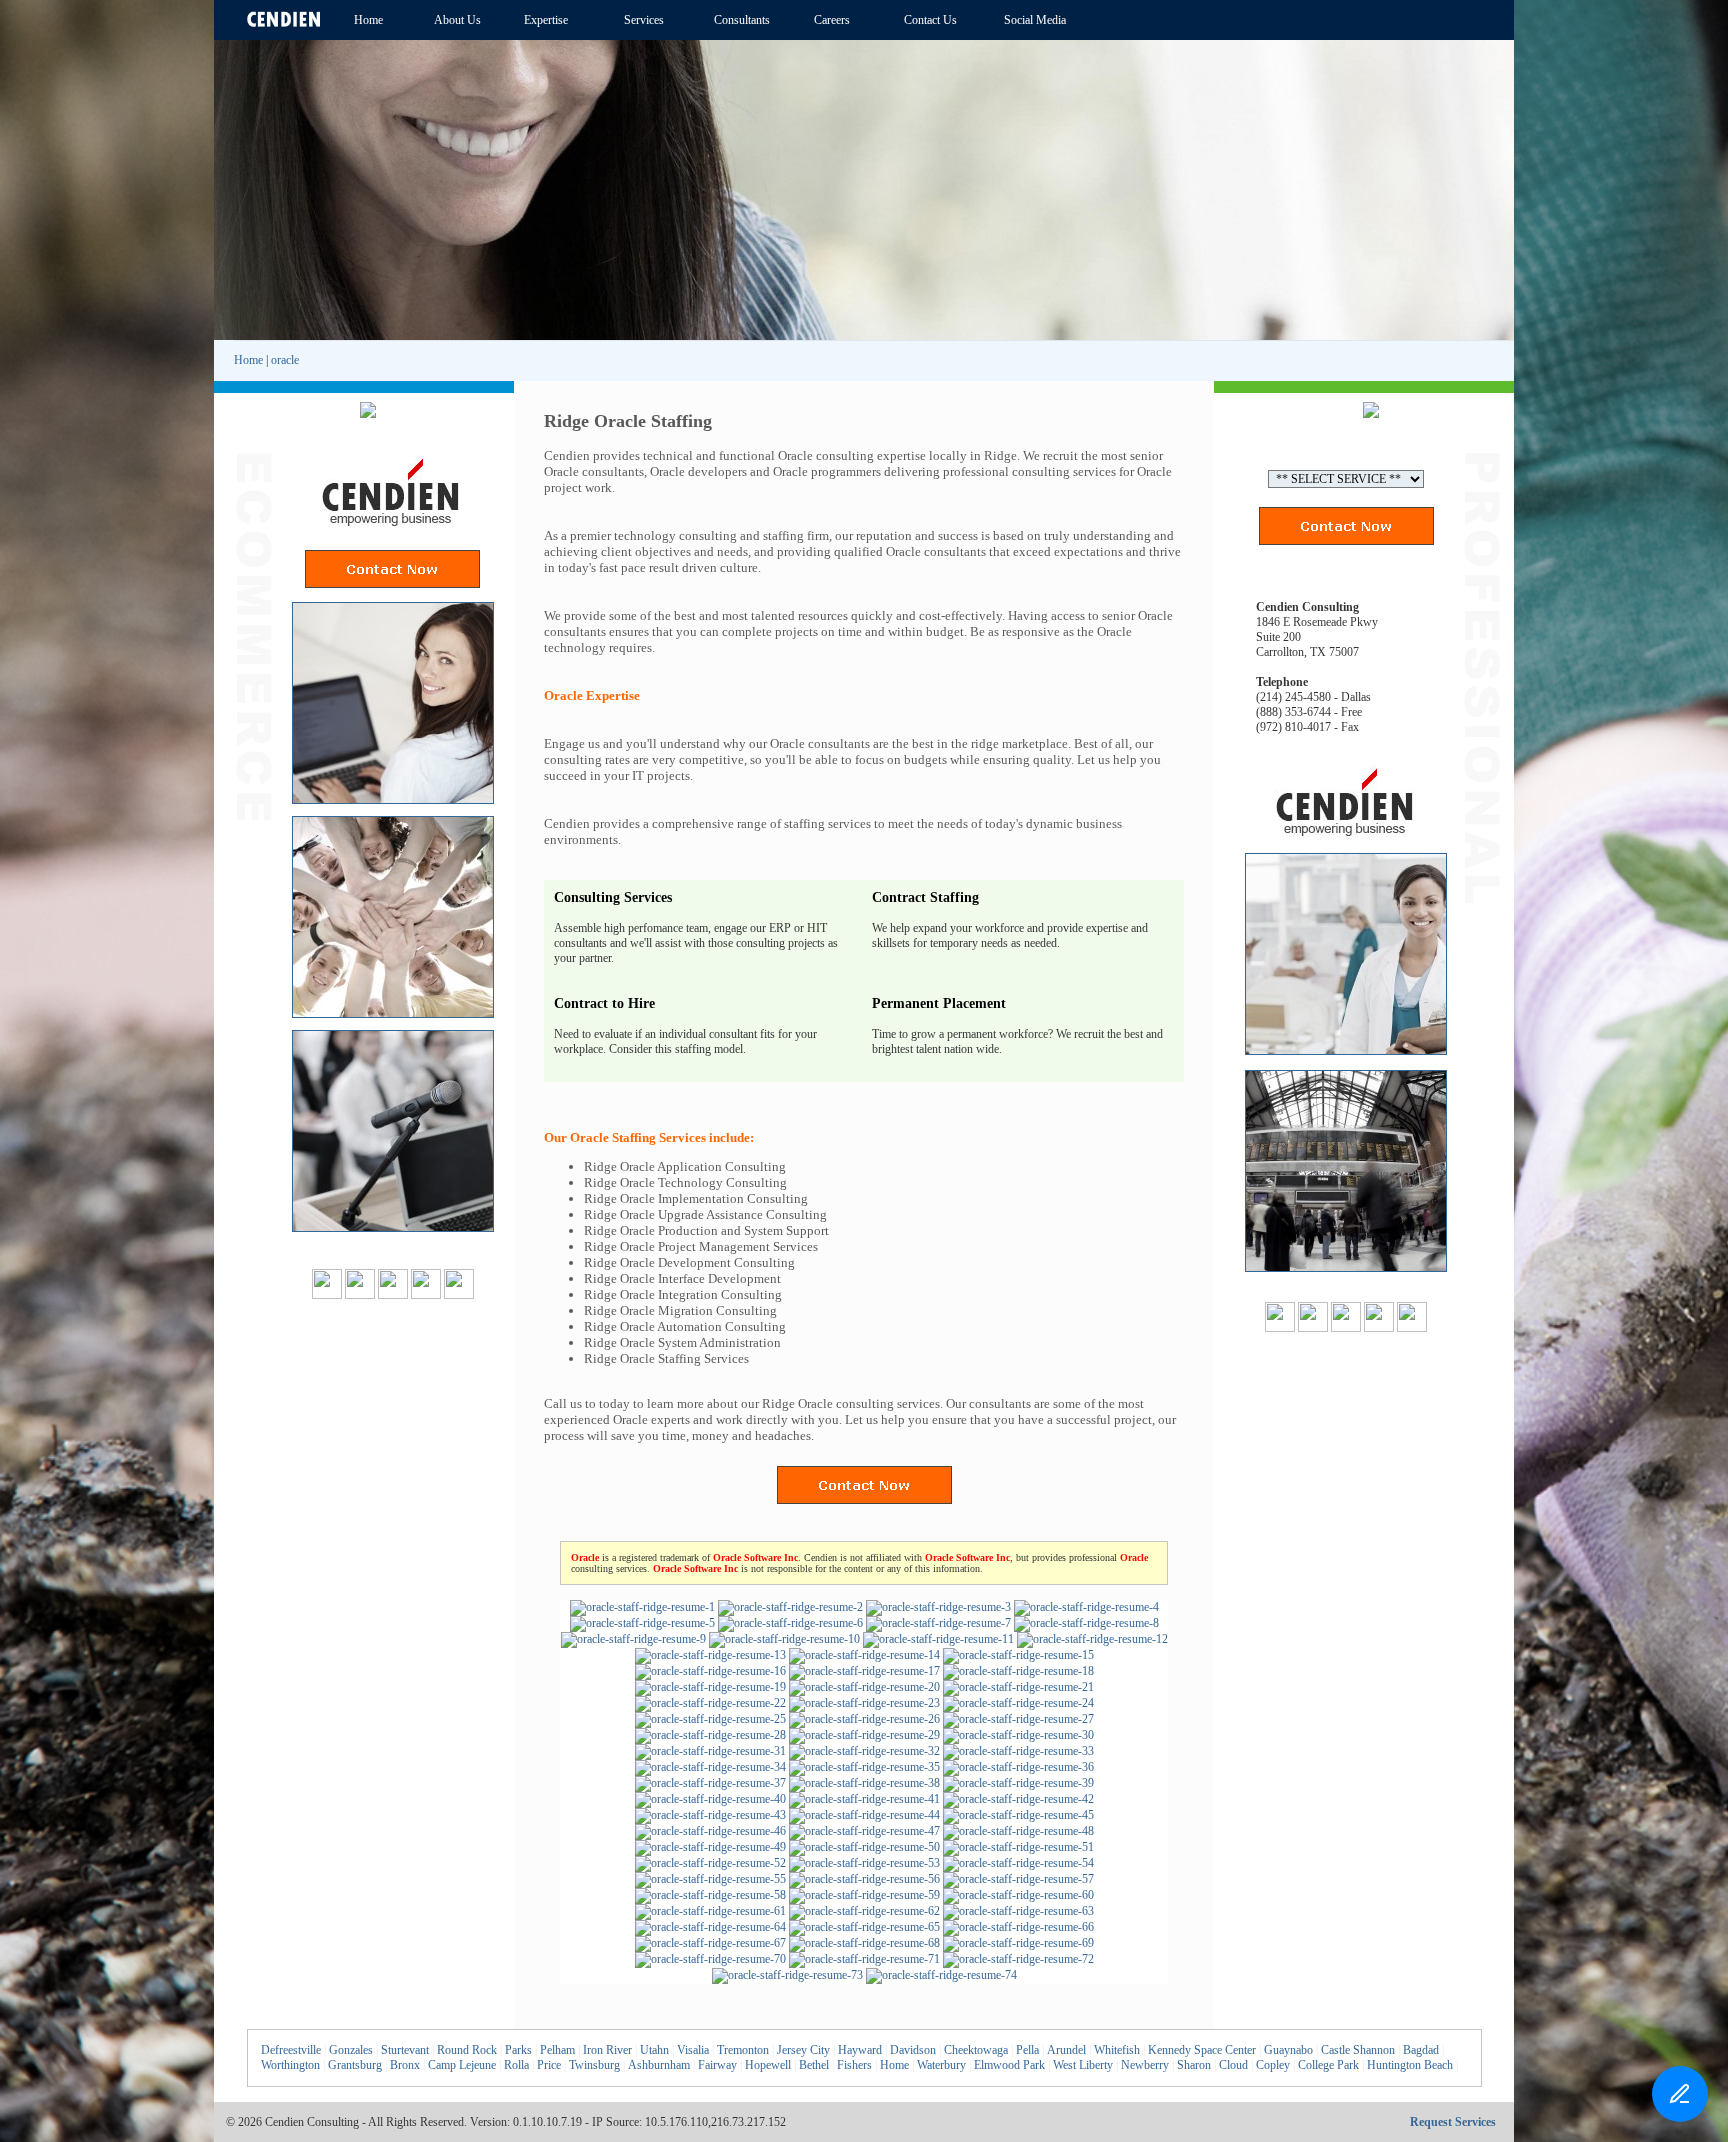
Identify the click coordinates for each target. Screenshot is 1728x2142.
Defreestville (291, 2050)
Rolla (516, 2065)
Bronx (405, 2065)
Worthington (290, 2065)
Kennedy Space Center (1202, 2050)
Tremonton (743, 2050)
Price (549, 2065)
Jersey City (803, 2050)
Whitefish (1117, 2050)
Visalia (693, 2050)
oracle (285, 360)
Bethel (814, 2065)
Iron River (607, 2050)
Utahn (654, 2050)
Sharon (1194, 2065)
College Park (1328, 2065)
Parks (518, 2050)
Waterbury (941, 2065)
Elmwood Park (1009, 2065)
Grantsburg (355, 2065)
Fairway (717, 2065)
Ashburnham (659, 2065)
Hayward (860, 2050)
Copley (1273, 2065)
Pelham (557, 2050)
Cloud (1233, 2065)
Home (248, 360)
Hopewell (768, 2065)
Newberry (1145, 2065)
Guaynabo (1288, 2050)
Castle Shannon (1358, 2050)
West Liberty (1083, 2065)
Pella (1027, 2050)
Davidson (913, 2050)
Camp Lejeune (462, 2065)
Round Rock (467, 2050)
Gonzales (351, 2050)
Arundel (1066, 2050)
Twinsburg (594, 2065)
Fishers (854, 2065)
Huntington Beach (1410, 2065)
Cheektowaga (976, 2050)
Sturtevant (405, 2050)
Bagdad (1421, 2050)
